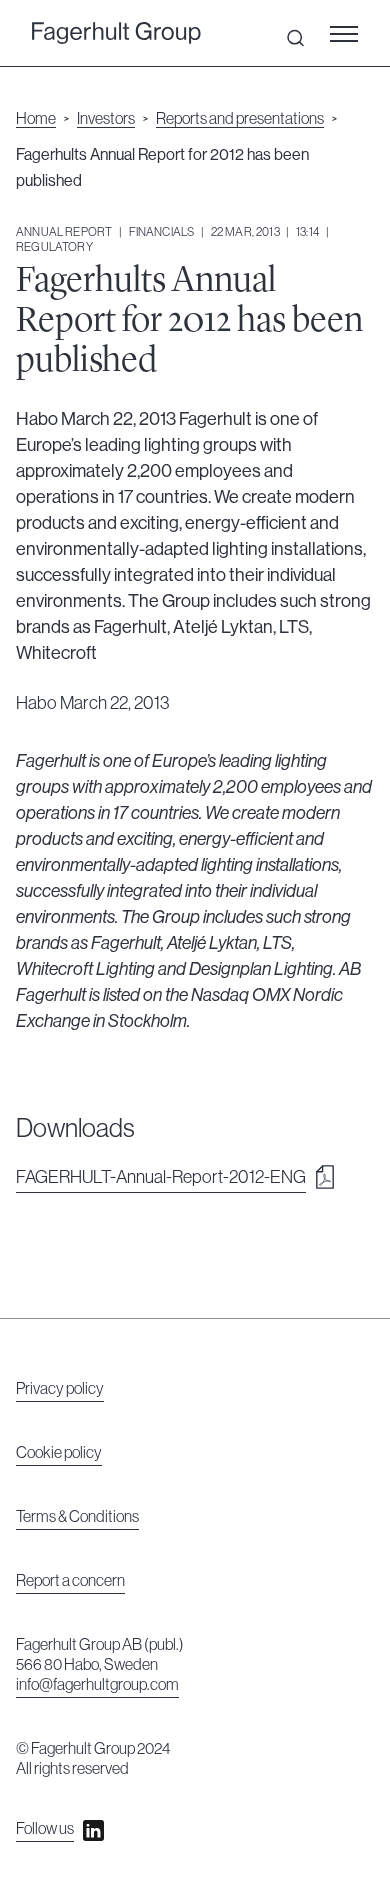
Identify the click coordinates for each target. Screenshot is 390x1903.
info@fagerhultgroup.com (97, 1685)
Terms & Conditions (77, 1517)
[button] (350, 33)
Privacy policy (60, 1389)
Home (36, 119)
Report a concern (70, 1581)
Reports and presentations (240, 119)
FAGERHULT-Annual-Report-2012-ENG (161, 1177)
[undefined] (116, 33)
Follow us (45, 1829)
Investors (106, 119)
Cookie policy (59, 1453)
